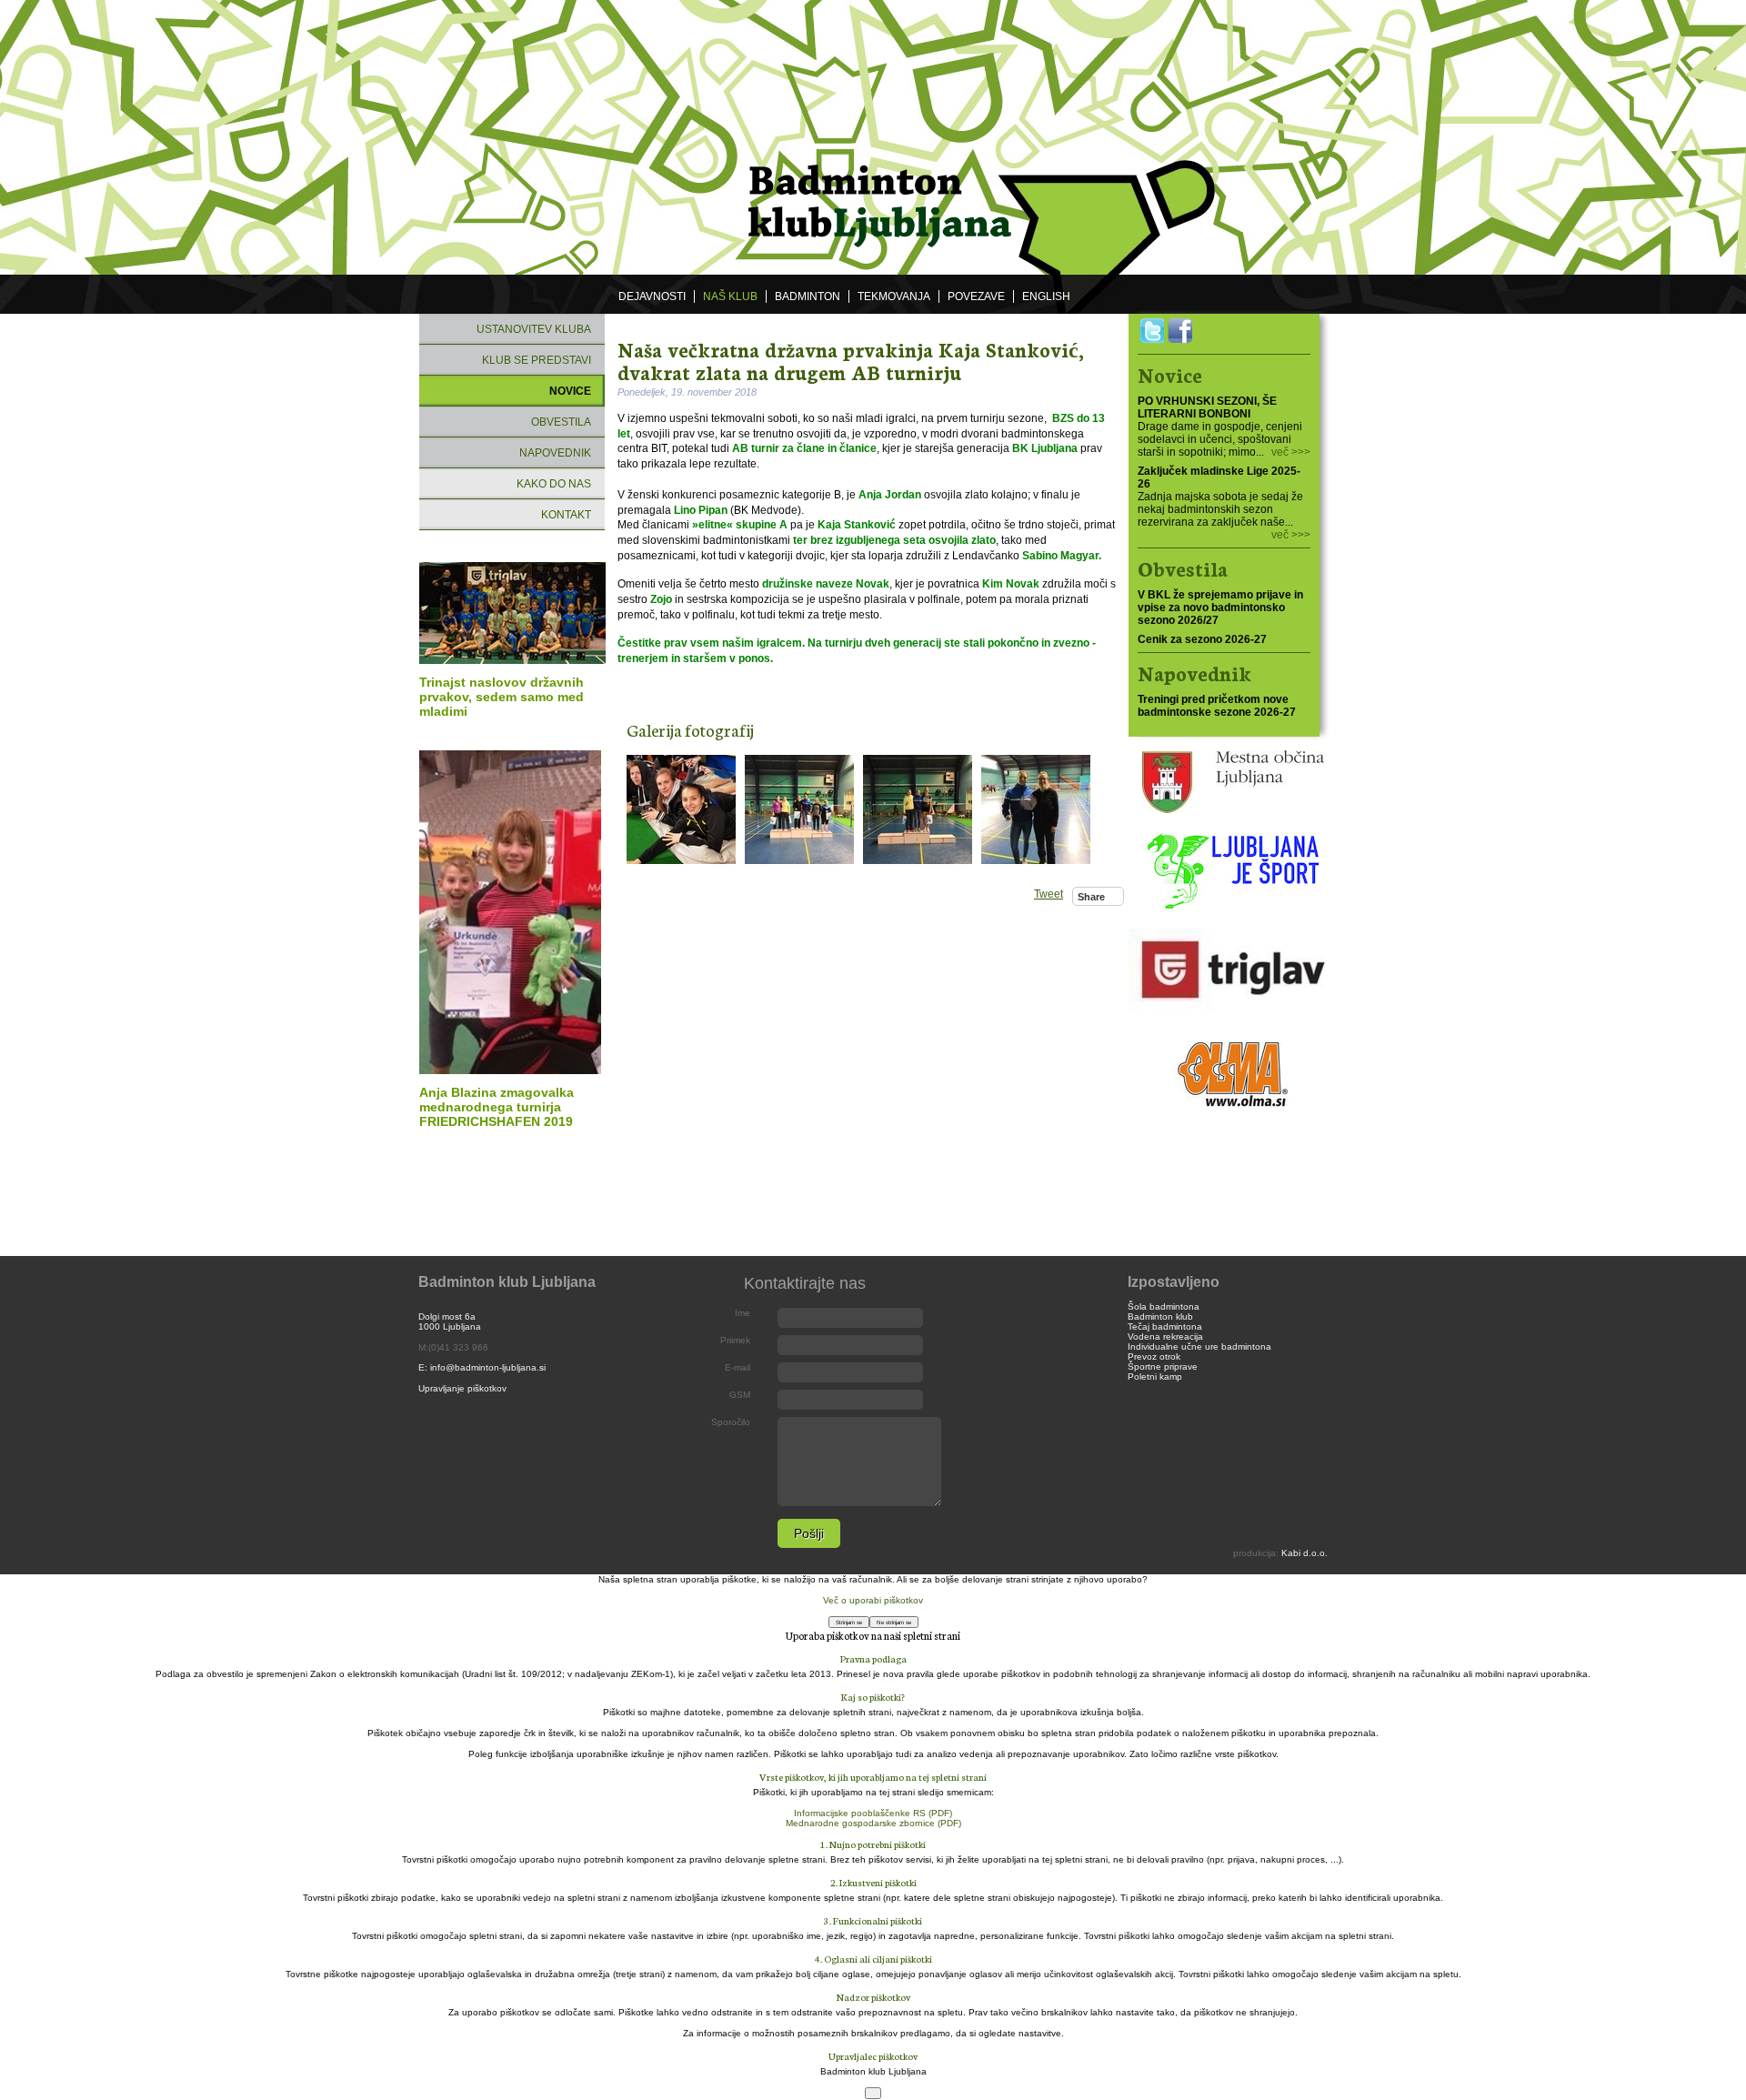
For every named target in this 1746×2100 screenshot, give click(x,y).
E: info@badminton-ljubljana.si (482, 1367)
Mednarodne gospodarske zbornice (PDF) (873, 1823)
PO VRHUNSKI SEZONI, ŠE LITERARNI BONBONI (1207, 407)
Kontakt (566, 515)
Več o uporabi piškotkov (873, 1600)
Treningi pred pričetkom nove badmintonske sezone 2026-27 (1217, 706)
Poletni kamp (1155, 1377)
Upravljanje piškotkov (462, 1388)
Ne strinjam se (894, 1622)
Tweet (1049, 894)
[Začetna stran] (872, 138)
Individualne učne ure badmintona (1199, 1346)
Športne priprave (1163, 1367)
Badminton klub (1160, 1316)
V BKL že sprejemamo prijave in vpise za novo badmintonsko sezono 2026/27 (1220, 608)
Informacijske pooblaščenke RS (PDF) (873, 1813)
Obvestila (561, 422)
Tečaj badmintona (1165, 1326)
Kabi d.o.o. (1304, 1553)
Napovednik (555, 453)
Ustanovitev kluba (534, 329)
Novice (570, 391)
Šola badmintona (1164, 1306)
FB (1180, 331)
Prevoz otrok (1154, 1356)
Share (1091, 897)
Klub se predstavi (537, 360)
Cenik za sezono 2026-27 (1202, 639)
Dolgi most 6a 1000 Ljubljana (450, 1321)
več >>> (1291, 452)
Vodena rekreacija (1165, 1336)
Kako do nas (554, 484)
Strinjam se (849, 1622)
